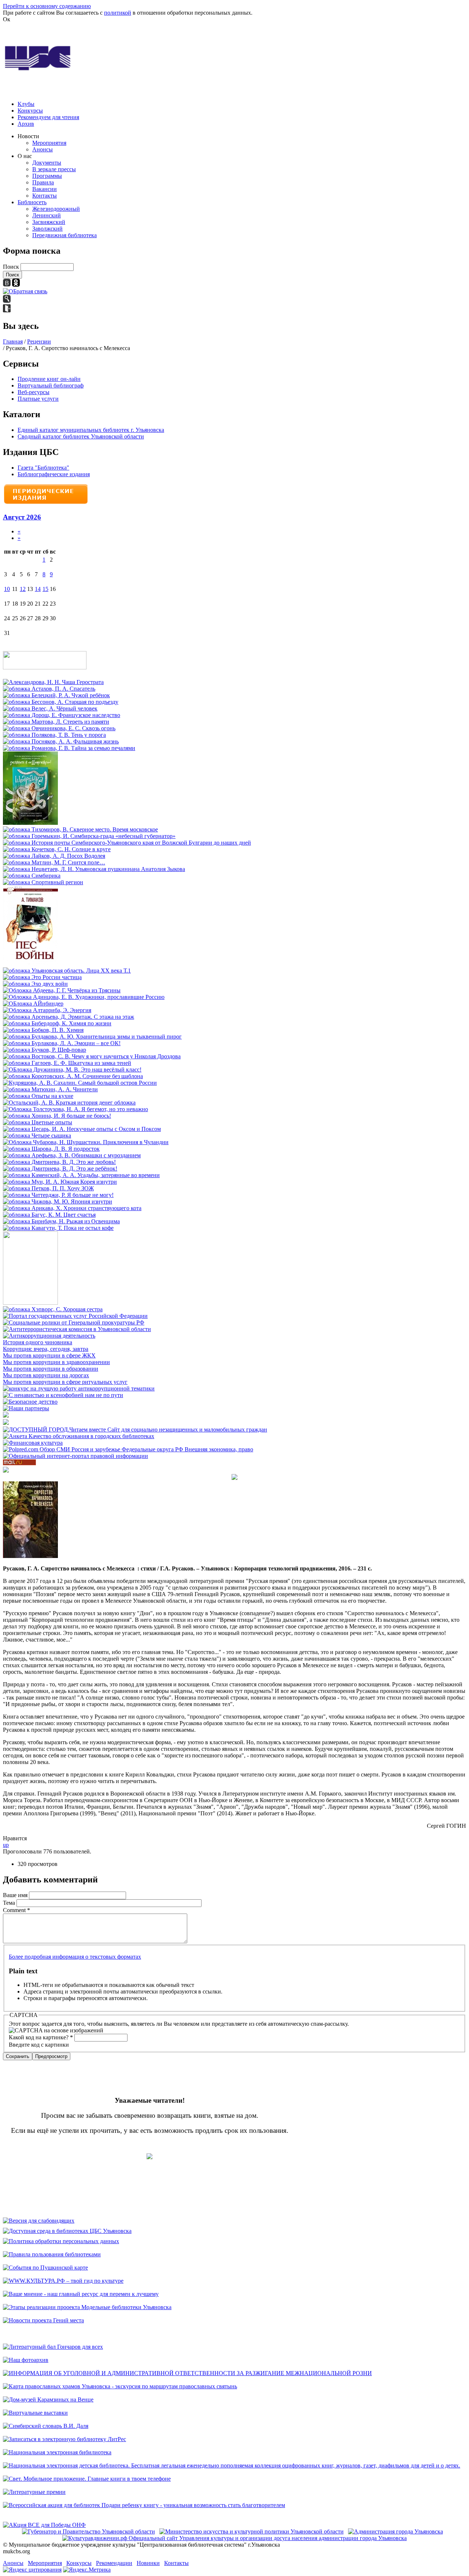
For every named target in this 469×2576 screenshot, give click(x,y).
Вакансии (45, 189)
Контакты (45, 196)
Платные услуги (38, 399)
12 (23, 589)
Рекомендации (114, 2563)
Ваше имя (16, 1895)
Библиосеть (32, 202)
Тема (10, 1903)
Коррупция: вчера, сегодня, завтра (46, 1349)
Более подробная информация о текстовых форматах (75, 1957)
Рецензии (39, 341)
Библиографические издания (54, 474)
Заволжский (47, 229)
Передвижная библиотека (64, 235)
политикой (118, 13)
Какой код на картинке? (41, 2037)
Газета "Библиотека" (43, 468)
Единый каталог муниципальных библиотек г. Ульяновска (91, 430)
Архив (26, 124)
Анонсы (43, 149)
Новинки (148, 2563)
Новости (28, 136)
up (6, 1845)
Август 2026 (22, 517)
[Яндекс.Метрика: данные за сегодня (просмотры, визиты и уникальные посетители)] (87, 2570)
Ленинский (47, 215)
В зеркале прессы (54, 169)
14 (38, 589)
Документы (47, 163)
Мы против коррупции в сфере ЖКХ (49, 1355)
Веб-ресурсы (34, 392)
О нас (25, 156)
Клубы (26, 104)
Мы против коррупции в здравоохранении (56, 1362)
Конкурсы (30, 111)
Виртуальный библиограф (51, 385)
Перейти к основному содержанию (47, 6)
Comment (16, 1910)
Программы (47, 176)
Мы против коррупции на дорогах (46, 1375)
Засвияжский (49, 222)
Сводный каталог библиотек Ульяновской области (81, 436)
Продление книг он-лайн (49, 379)
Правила (43, 182)
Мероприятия (49, 143)
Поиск (12, 267)
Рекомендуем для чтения (48, 117)
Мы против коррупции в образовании (51, 1369)
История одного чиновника (38, 1342)
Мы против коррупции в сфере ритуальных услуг (65, 1382)
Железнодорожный (56, 209)
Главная (13, 341)
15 (45, 589)
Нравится (15, 1838)
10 (7, 589)
